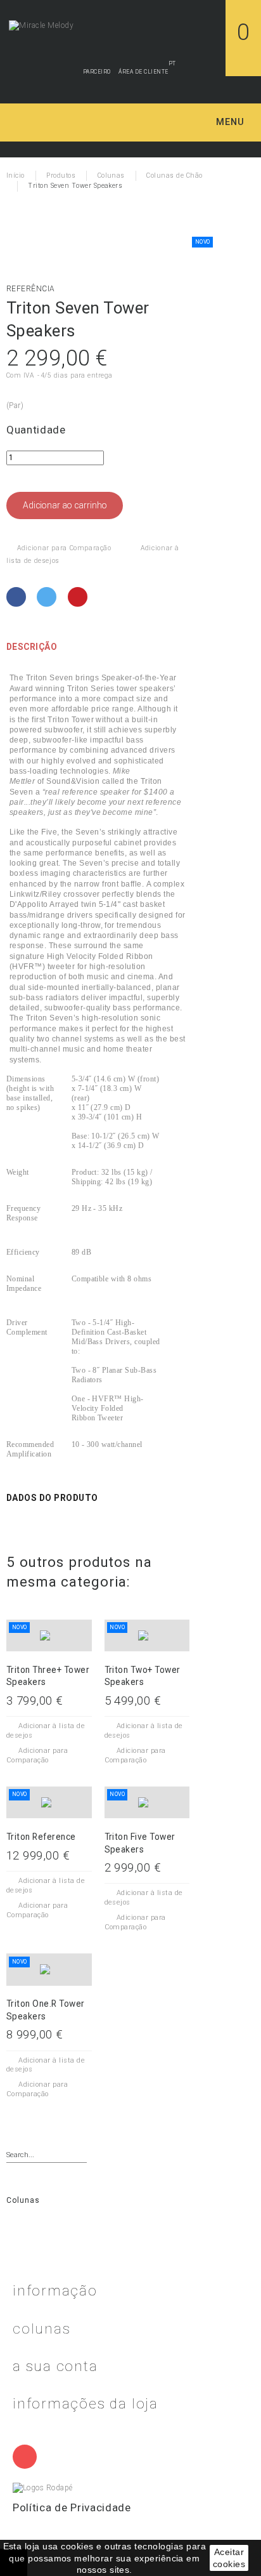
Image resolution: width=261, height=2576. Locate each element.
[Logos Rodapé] (43, 2487)
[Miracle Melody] (41, 25)
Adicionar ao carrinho (65, 505)
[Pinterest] (79, 597)
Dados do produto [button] (52, 1498)
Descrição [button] (32, 647)
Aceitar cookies (229, 2558)
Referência (31, 289)
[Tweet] (48, 597)
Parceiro (97, 72)
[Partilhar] (17, 597)
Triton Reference (41, 1837)
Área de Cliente (143, 72)
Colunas (23, 2200)
